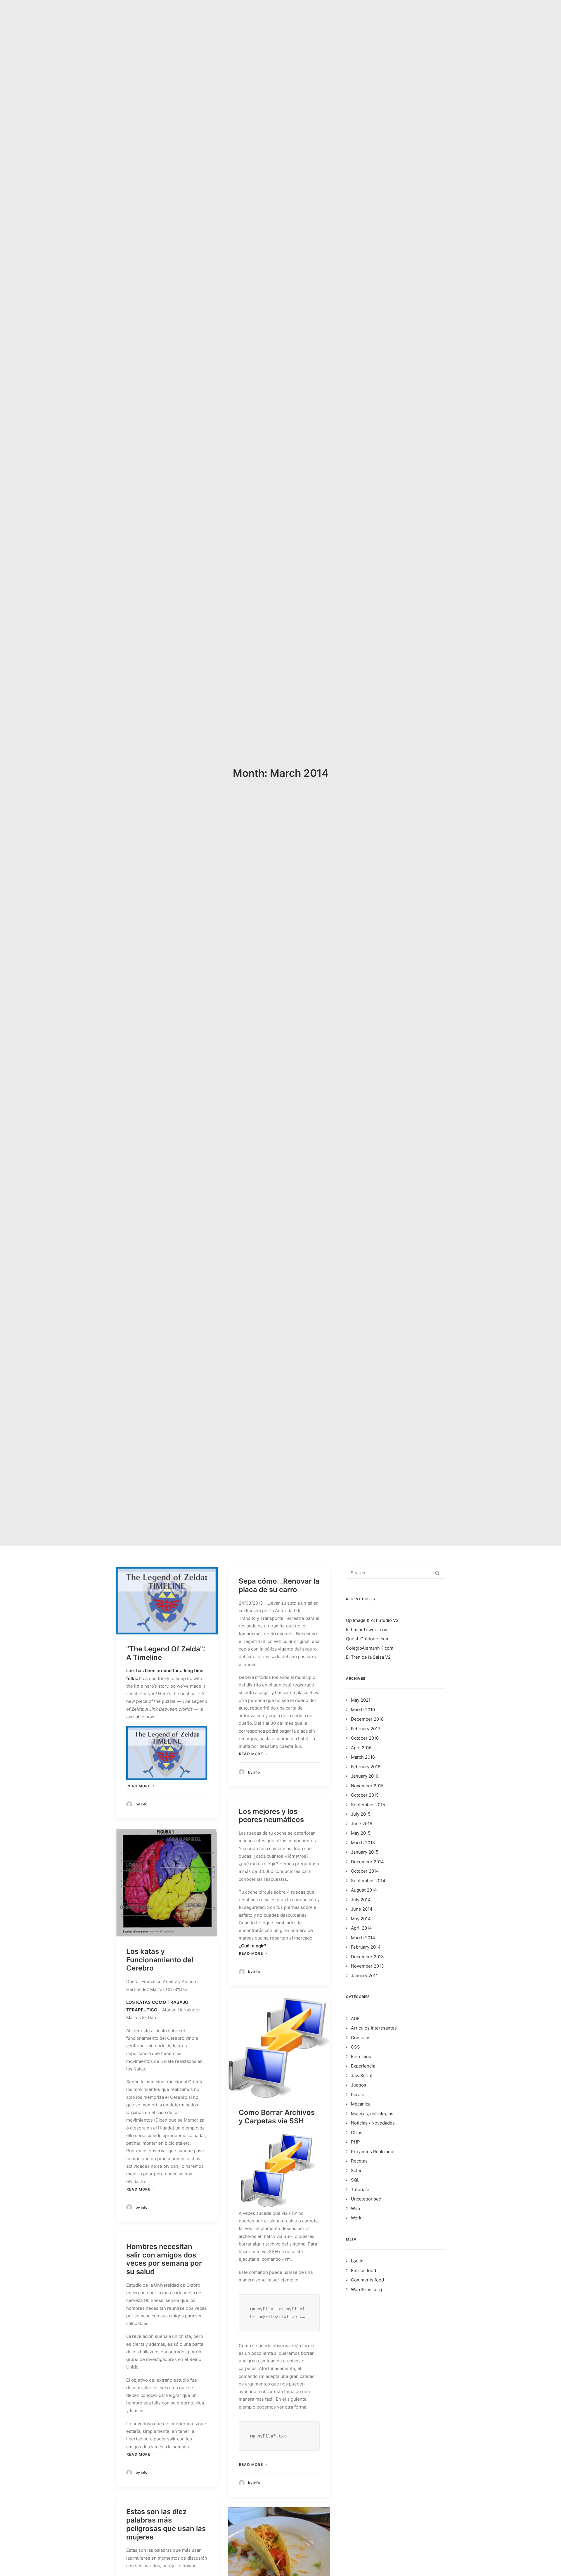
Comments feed (367, 2280)
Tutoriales (361, 2190)
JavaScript (362, 2076)
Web (355, 2209)
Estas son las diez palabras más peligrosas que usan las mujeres (166, 2524)
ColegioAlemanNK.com (370, 1648)
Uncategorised (366, 2199)
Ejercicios (361, 2057)
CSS (355, 2047)
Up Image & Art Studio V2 (372, 1620)
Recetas (359, 2161)
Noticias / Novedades (373, 2123)
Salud (357, 2171)
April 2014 (361, 1928)
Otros (357, 2133)
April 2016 (361, 1748)
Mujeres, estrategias (372, 2114)
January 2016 (365, 1776)
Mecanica (361, 2104)
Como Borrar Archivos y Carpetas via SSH (277, 2117)
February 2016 (366, 1767)
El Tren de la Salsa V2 (368, 1657)
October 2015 (365, 1795)
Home (286, 18)
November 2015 (367, 1786)
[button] (443, 18)
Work (356, 2218)
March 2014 (363, 1938)
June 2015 (362, 1824)
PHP (355, 2142)
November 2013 (367, 1966)
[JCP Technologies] (146, 18)
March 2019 (363, 1710)
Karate (358, 2095)
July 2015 (361, 1814)
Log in (357, 2261)
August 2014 (364, 1890)
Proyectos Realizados (373, 2152)
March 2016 (363, 1757)
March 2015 (363, 1843)
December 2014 (367, 1862)
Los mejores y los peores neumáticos (271, 1816)
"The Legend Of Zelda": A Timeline (166, 1653)
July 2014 (361, 1900)
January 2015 (365, 1852)
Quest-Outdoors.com (368, 1639)
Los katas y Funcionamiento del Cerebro (160, 1960)
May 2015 (361, 1833)
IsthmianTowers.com (367, 1630)
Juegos (359, 2085)
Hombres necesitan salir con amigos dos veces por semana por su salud (164, 2259)
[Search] (396, 1573)
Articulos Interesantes (374, 2028)
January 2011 (364, 1976)
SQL (355, 2180)
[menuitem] (286, 18)
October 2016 (365, 1738)
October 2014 (365, 1871)
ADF (355, 2019)
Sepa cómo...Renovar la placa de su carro (279, 1585)
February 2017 (366, 1729)
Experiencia (363, 2066)
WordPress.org (366, 2289)
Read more (138, 1786)
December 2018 (367, 1719)
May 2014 (361, 1919)
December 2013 (367, 1957)
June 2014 (362, 1909)
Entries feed (363, 2270)
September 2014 (368, 1881)
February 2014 (366, 1947)
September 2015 (368, 1805)
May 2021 (361, 1700)
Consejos (361, 2038)
